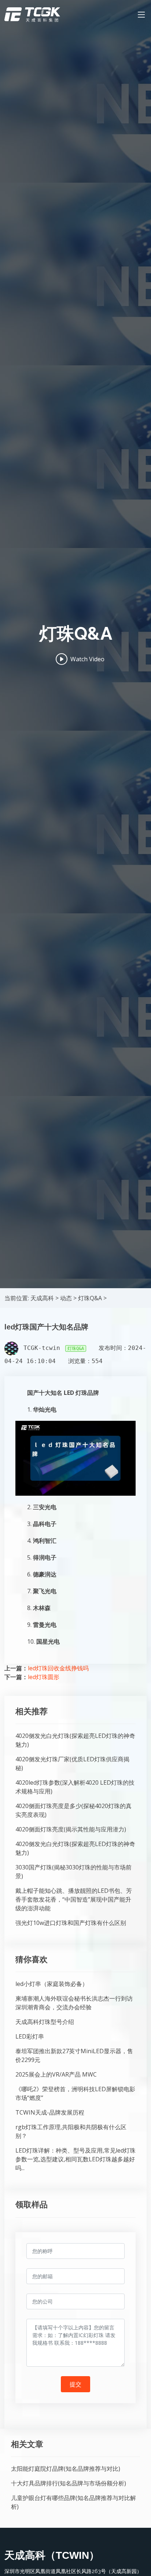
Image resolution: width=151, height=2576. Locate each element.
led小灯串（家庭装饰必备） (52, 1984)
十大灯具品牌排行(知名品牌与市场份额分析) (69, 2483)
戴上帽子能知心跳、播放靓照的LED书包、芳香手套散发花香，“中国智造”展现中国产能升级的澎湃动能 (74, 1899)
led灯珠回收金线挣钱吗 (58, 1668)
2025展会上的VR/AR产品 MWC (56, 2074)
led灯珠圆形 (44, 1677)
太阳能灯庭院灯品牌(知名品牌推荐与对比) (66, 2469)
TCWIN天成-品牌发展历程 (50, 2112)
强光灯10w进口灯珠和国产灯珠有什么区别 (71, 1923)
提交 (75, 2384)
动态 (66, 1298)
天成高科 (42, 1298)
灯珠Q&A (90, 1298)
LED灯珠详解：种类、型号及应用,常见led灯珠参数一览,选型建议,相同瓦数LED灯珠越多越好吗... (75, 2159)
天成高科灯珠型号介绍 (45, 2022)
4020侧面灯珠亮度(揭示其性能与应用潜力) (71, 1829)
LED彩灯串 (30, 2036)
